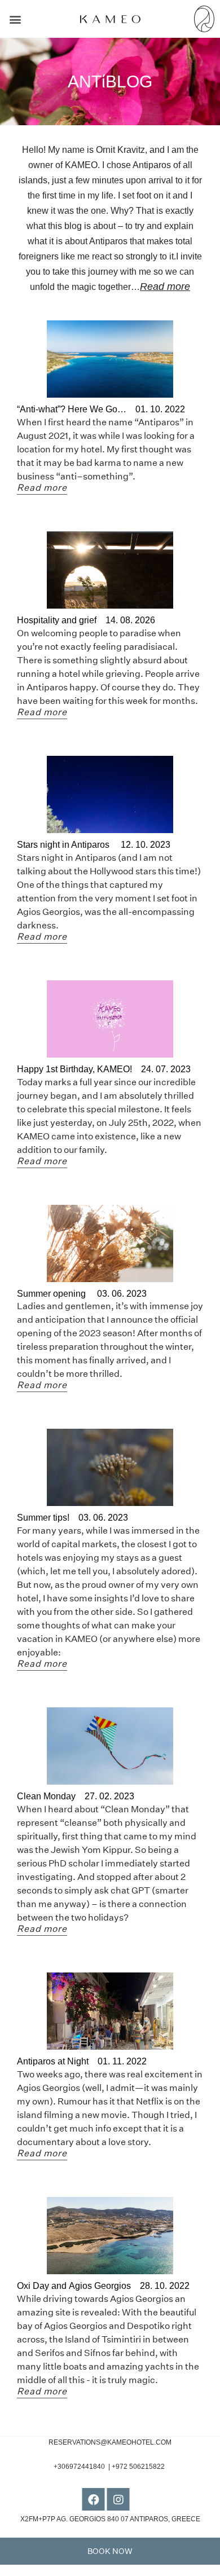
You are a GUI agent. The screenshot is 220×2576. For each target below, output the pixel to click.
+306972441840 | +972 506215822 (109, 2467)
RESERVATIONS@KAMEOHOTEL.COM (110, 2442)
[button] (15, 19)
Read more (165, 287)
